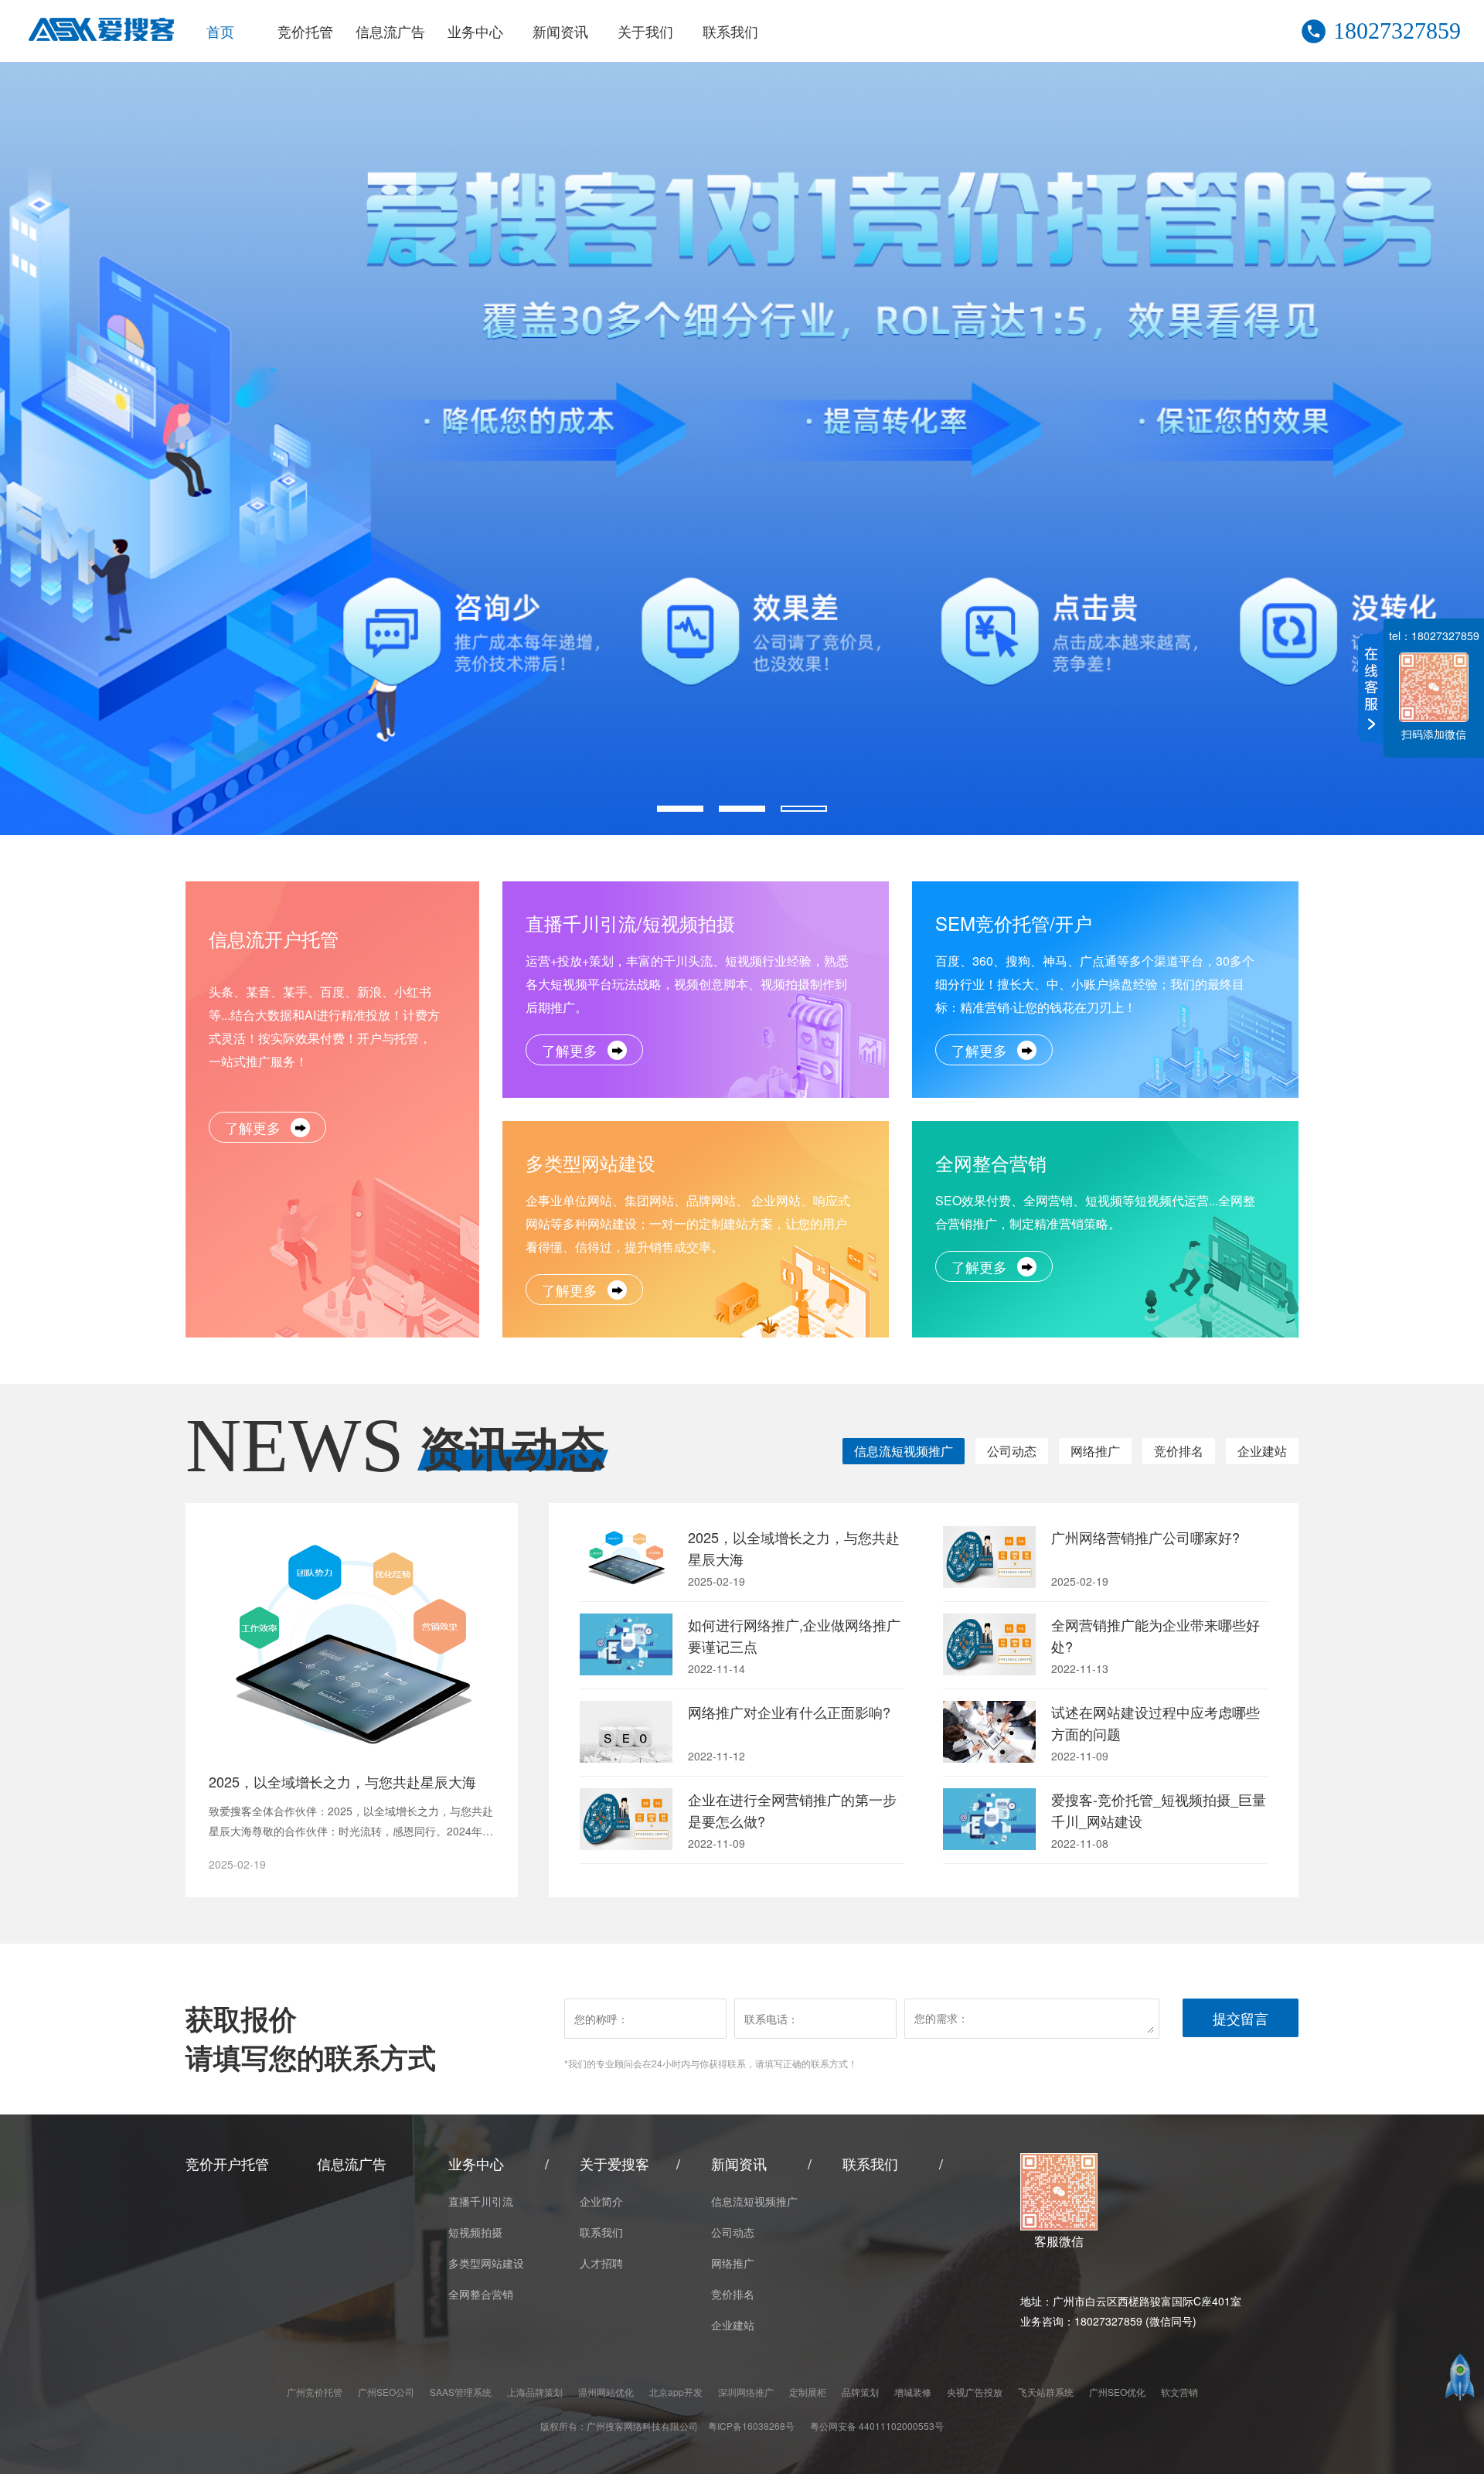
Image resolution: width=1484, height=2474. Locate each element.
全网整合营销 (481, 2294)
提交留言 (1241, 2018)
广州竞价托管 (315, 2392)
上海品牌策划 (535, 2392)
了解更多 (253, 1127)
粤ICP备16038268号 (751, 2426)
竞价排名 (1179, 1451)
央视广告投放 (975, 2392)
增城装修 (913, 2392)
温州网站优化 (606, 2392)
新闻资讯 (560, 31)
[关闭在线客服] (1367, 688)
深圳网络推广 (746, 2392)
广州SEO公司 (386, 2392)
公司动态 (1012, 1451)
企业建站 (1262, 1451)
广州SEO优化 (1117, 2392)
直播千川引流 (481, 2201)
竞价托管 (305, 31)
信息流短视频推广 (904, 1451)
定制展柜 (808, 2392)
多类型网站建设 (486, 2263)
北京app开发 (676, 2392)
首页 (220, 31)
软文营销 (1179, 2392)
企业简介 (601, 2201)
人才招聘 (601, 2263)
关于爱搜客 (614, 2163)
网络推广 (1095, 1451)
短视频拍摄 (475, 2232)
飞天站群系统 (1046, 2392)
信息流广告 (390, 31)
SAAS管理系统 (461, 2392)
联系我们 (730, 31)
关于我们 (645, 31)
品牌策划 (860, 2392)
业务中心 (475, 31)
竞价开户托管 (227, 2163)
